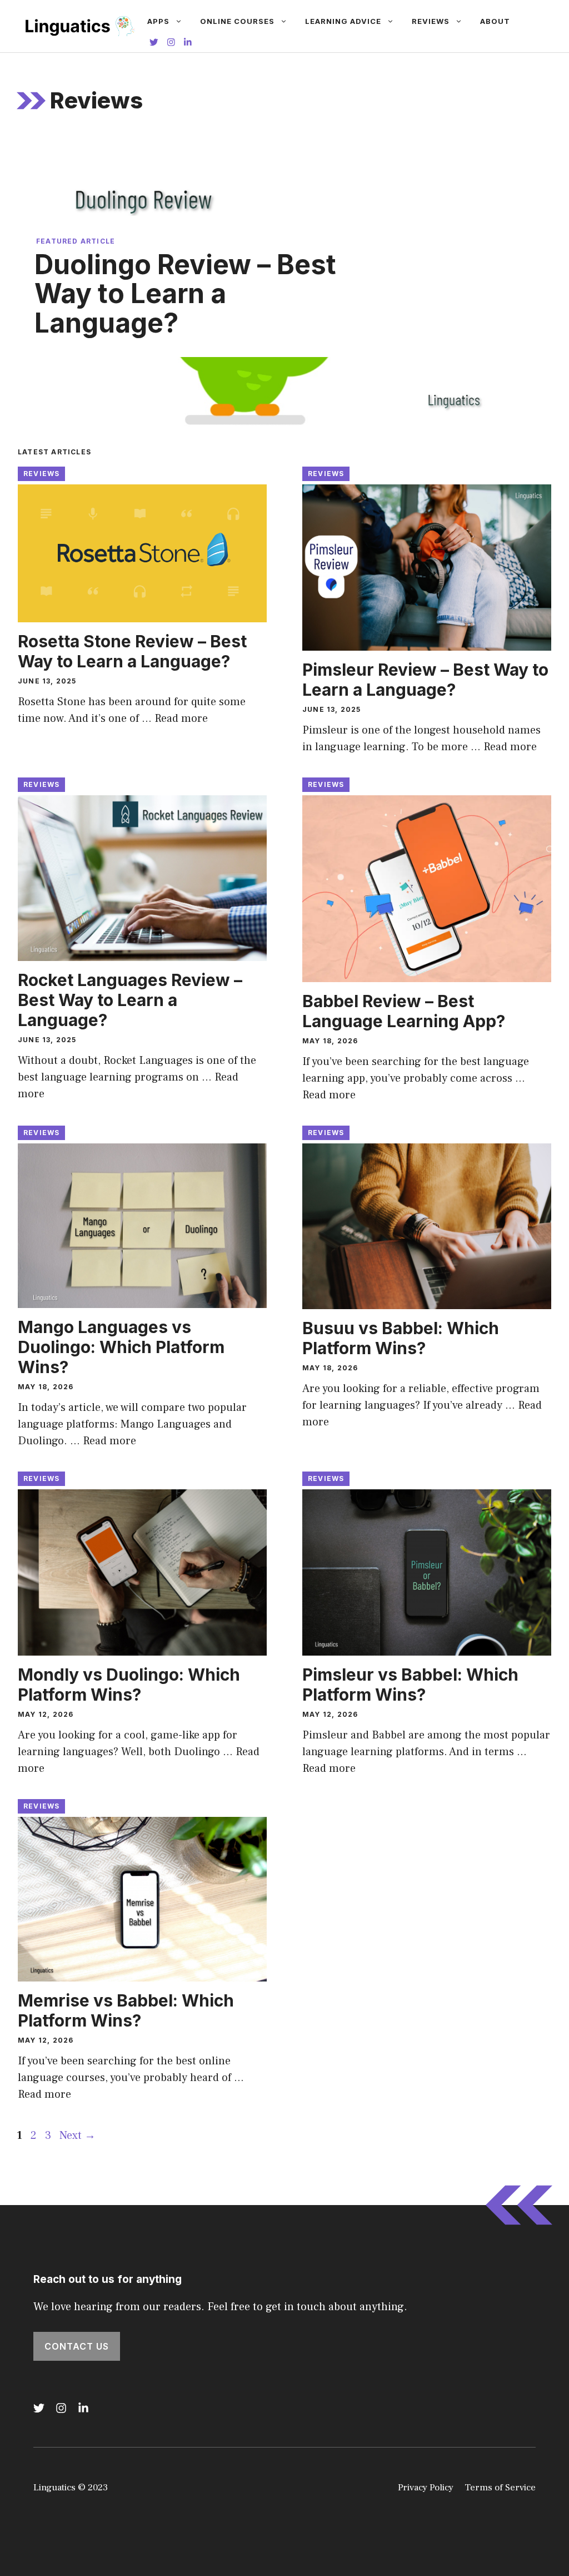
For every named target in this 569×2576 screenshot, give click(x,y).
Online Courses (237, 21)
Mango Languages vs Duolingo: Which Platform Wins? (121, 1347)
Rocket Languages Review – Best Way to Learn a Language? (130, 1000)
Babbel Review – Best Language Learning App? (404, 1011)
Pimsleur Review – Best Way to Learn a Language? (425, 680)
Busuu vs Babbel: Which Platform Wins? (401, 1338)
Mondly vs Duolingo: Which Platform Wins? (129, 1685)
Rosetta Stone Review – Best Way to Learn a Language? (132, 651)
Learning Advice (343, 21)
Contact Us (77, 2346)
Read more (181, 719)
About (495, 21)
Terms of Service (500, 2488)
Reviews (431, 21)
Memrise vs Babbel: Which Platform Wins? (126, 2010)
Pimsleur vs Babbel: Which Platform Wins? (410, 1685)
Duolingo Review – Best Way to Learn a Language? (185, 294)
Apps (158, 21)
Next (78, 2136)
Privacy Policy (426, 2488)
